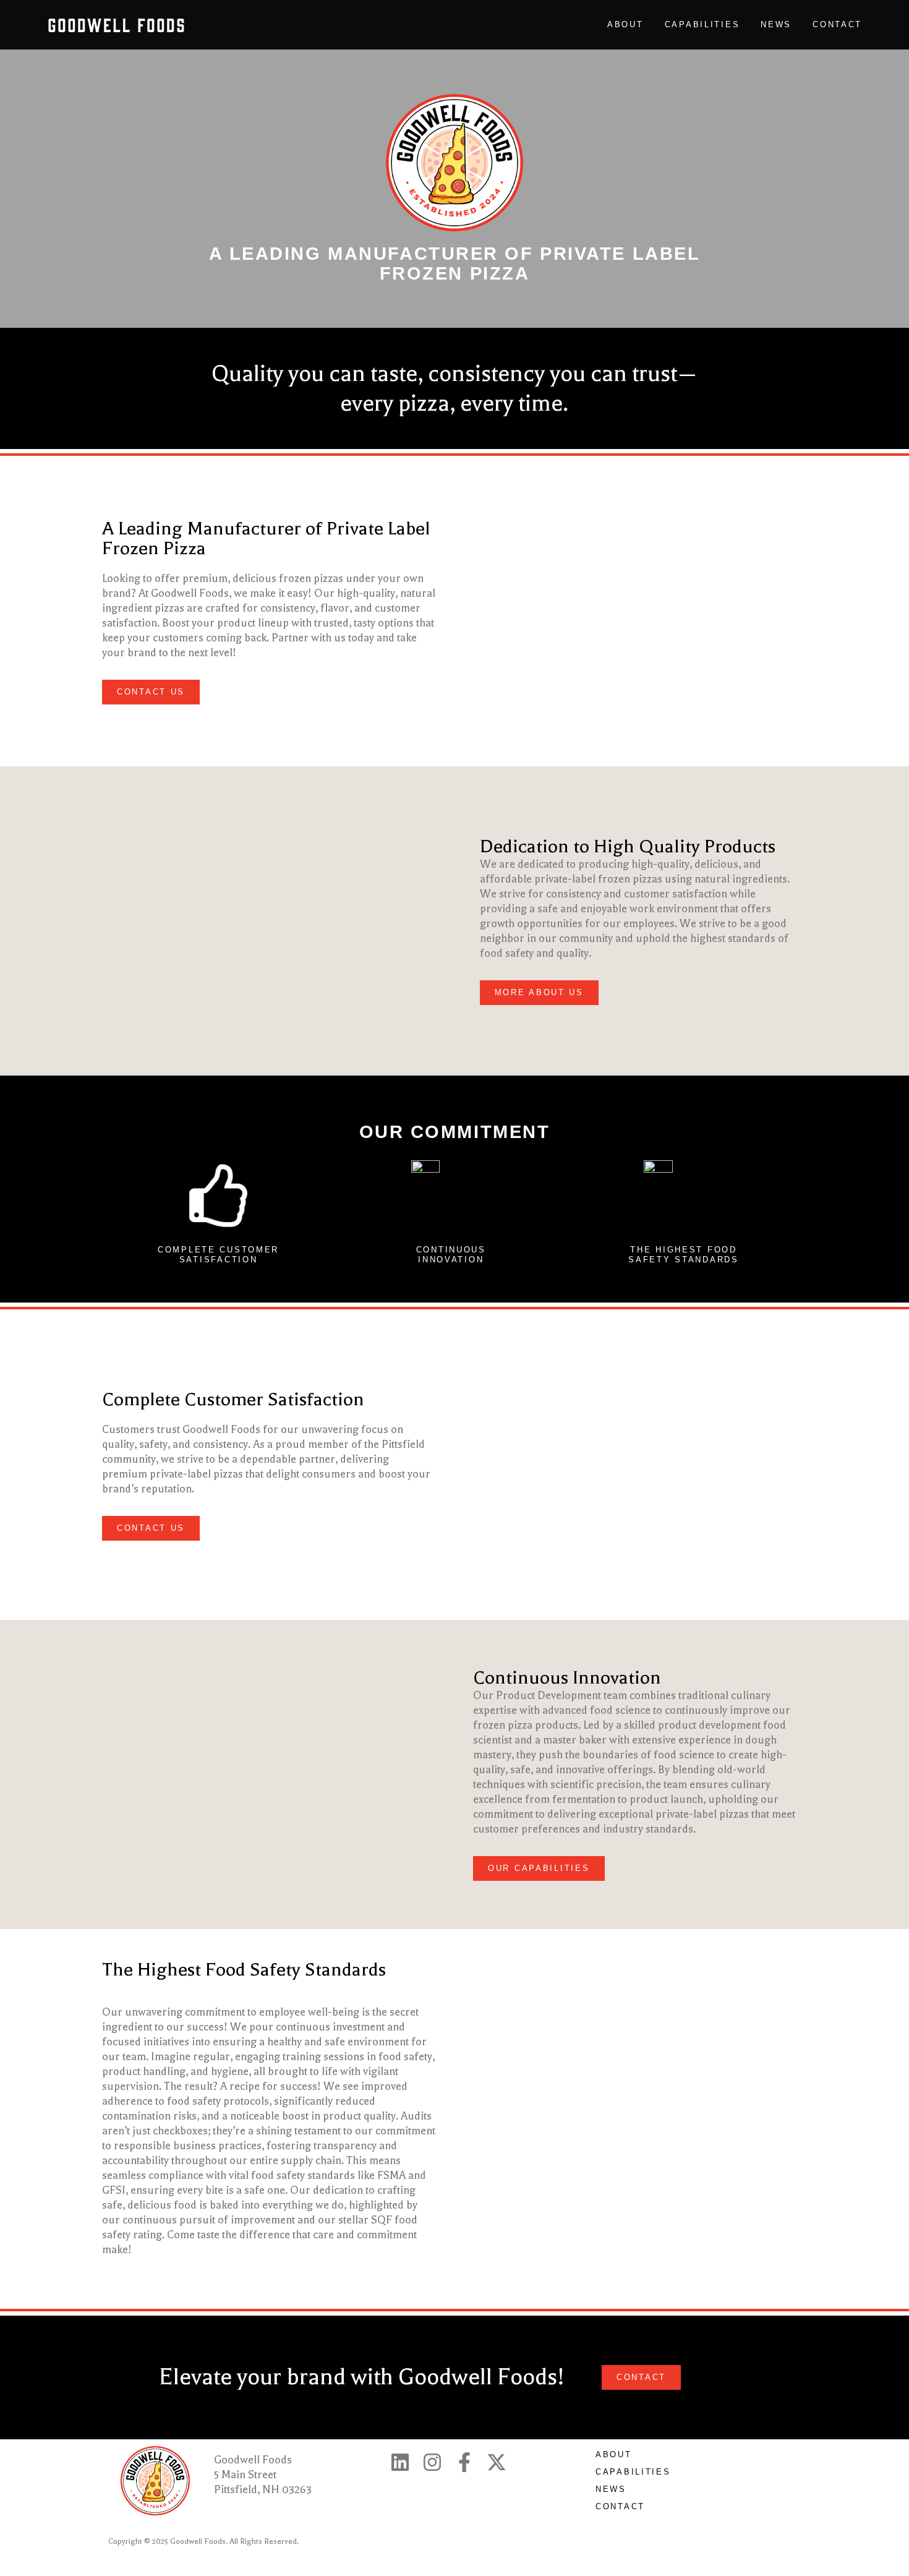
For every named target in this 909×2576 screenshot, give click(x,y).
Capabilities (702, 24)
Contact (837, 24)
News (776, 24)
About (625, 24)
